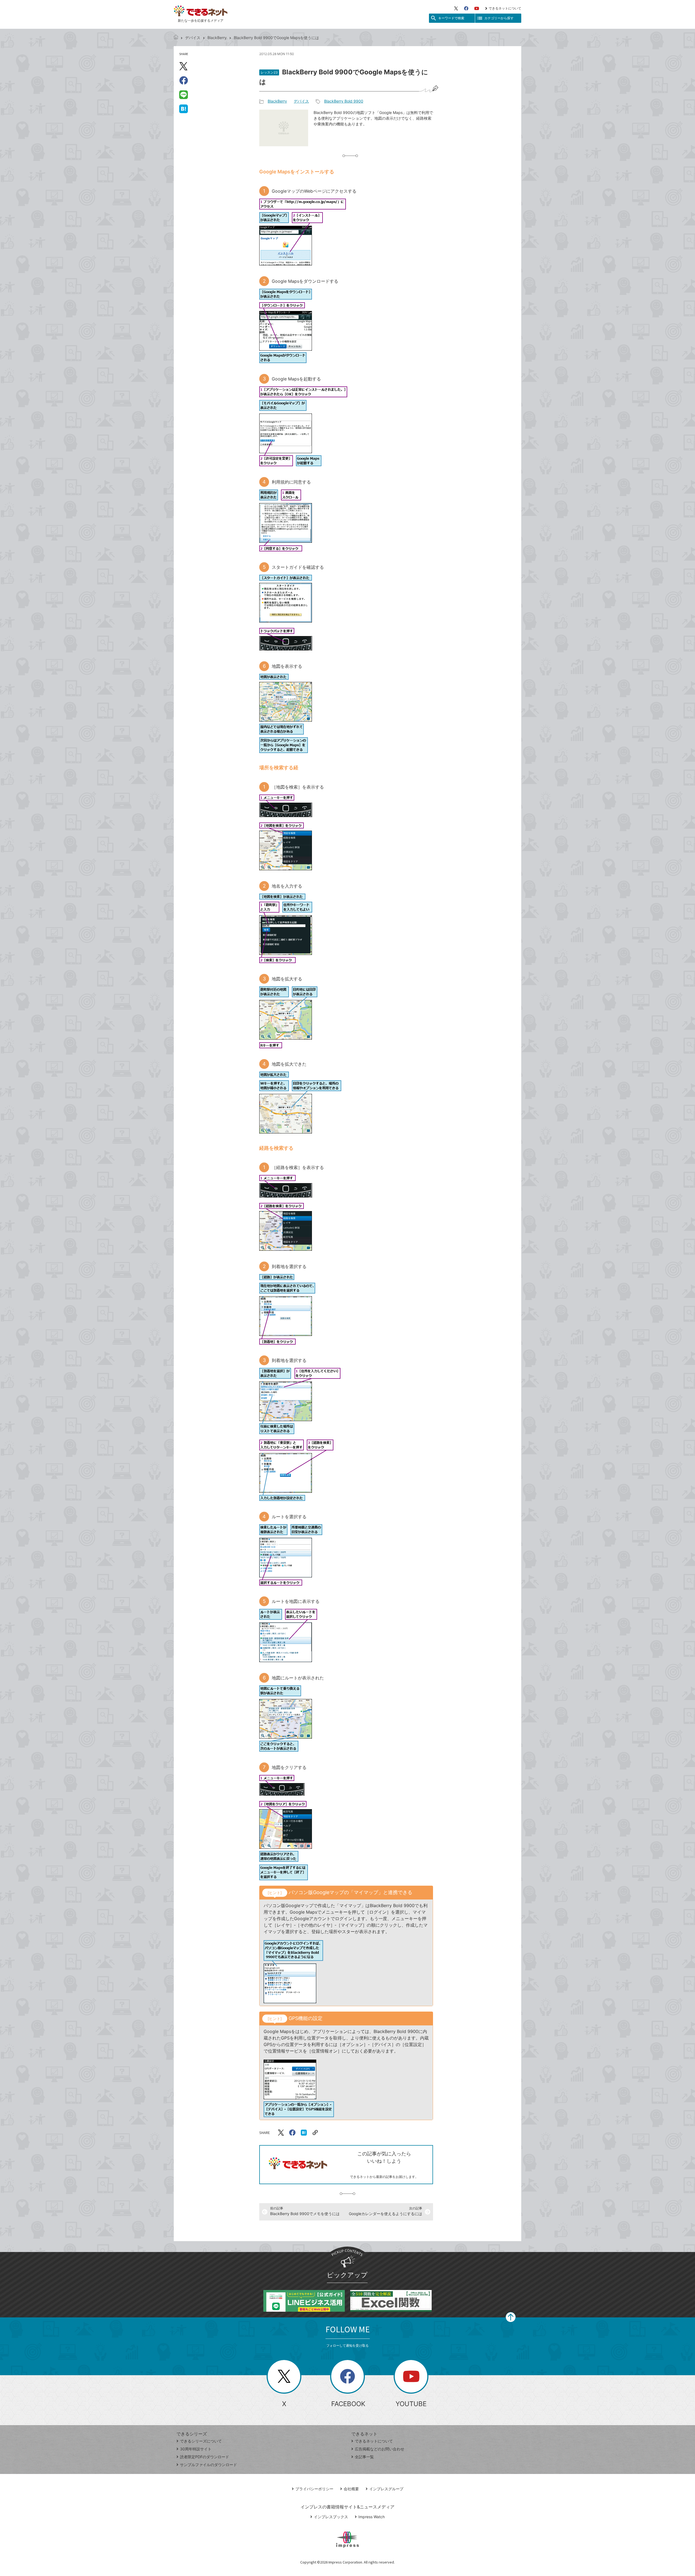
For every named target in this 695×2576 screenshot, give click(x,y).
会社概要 (351, 2489)
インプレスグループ (386, 2489)
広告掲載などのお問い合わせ (380, 2449)
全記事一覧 (364, 2457)
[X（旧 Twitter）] (456, 8)
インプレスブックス (331, 2517)
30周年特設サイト (196, 2449)
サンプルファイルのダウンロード (208, 2465)
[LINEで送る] (184, 94)
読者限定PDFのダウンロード (205, 2457)
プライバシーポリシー (314, 2489)
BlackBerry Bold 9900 (344, 101)
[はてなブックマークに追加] (184, 109)
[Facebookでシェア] (184, 80)
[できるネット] (176, 38)
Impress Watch (372, 2517)
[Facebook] (466, 8)
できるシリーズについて (201, 2441)
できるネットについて (505, 8)
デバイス (193, 38)
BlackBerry (217, 38)
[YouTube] (477, 8)
